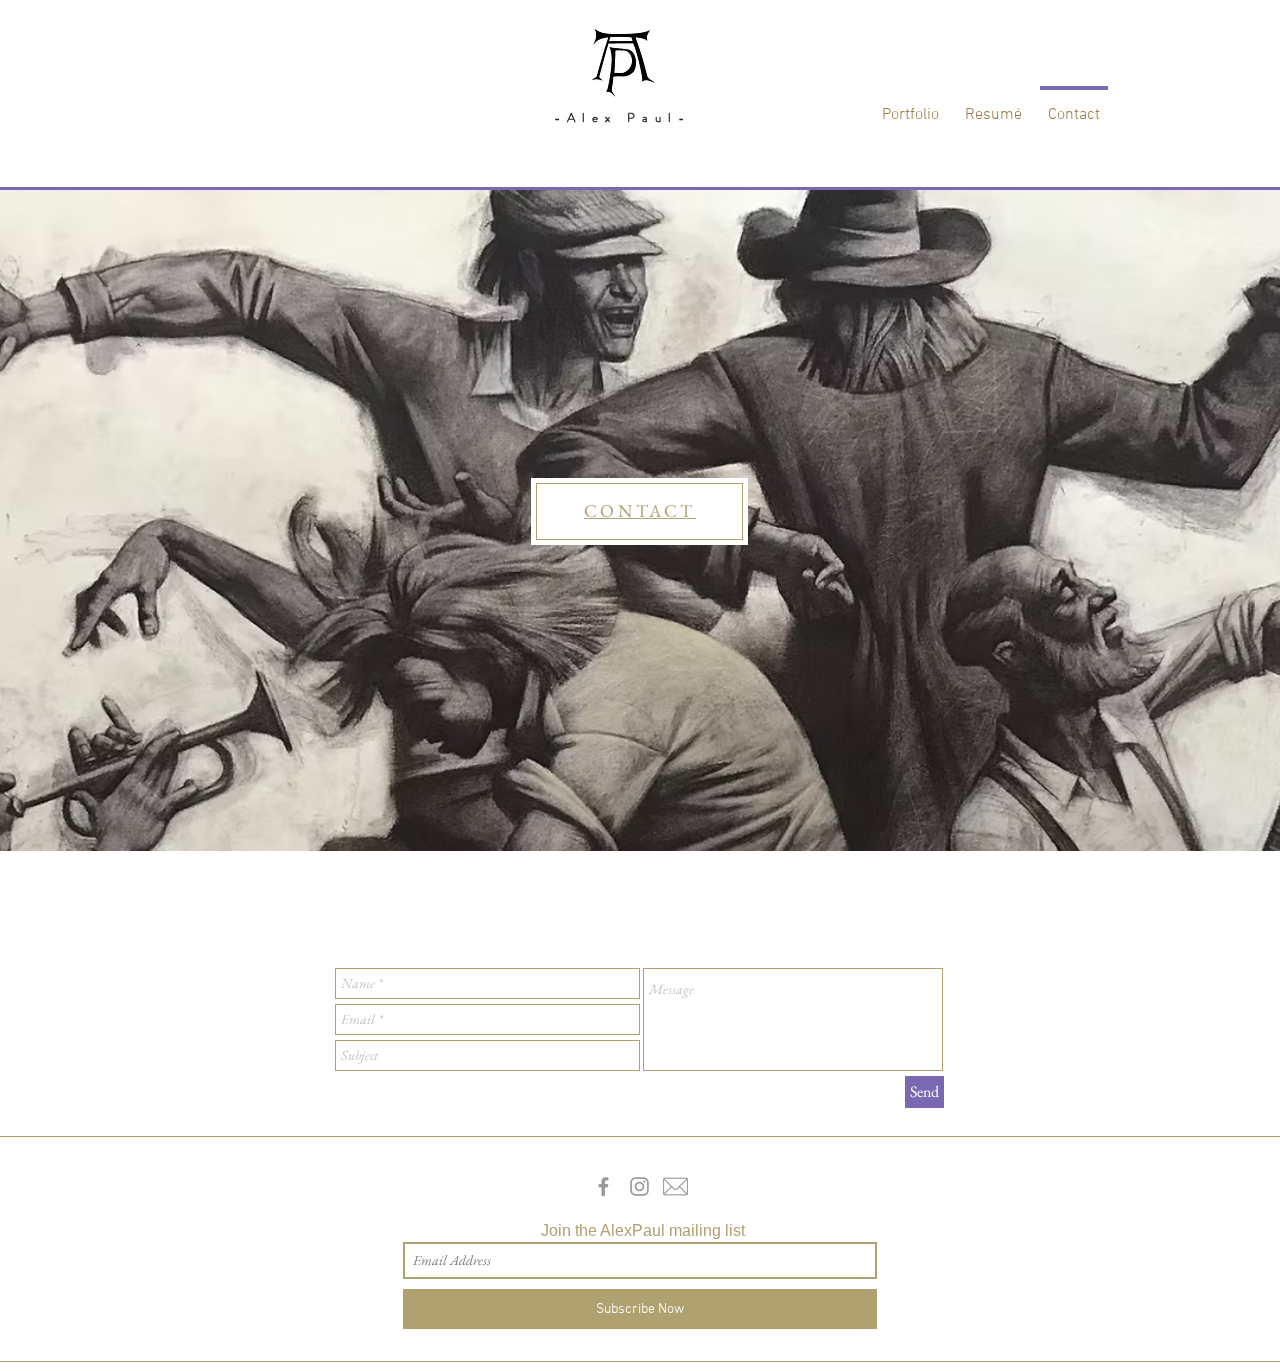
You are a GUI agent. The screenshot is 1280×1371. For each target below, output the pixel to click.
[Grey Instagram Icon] (639, 1186)
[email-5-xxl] (675, 1186)
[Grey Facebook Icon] (603, 1186)
